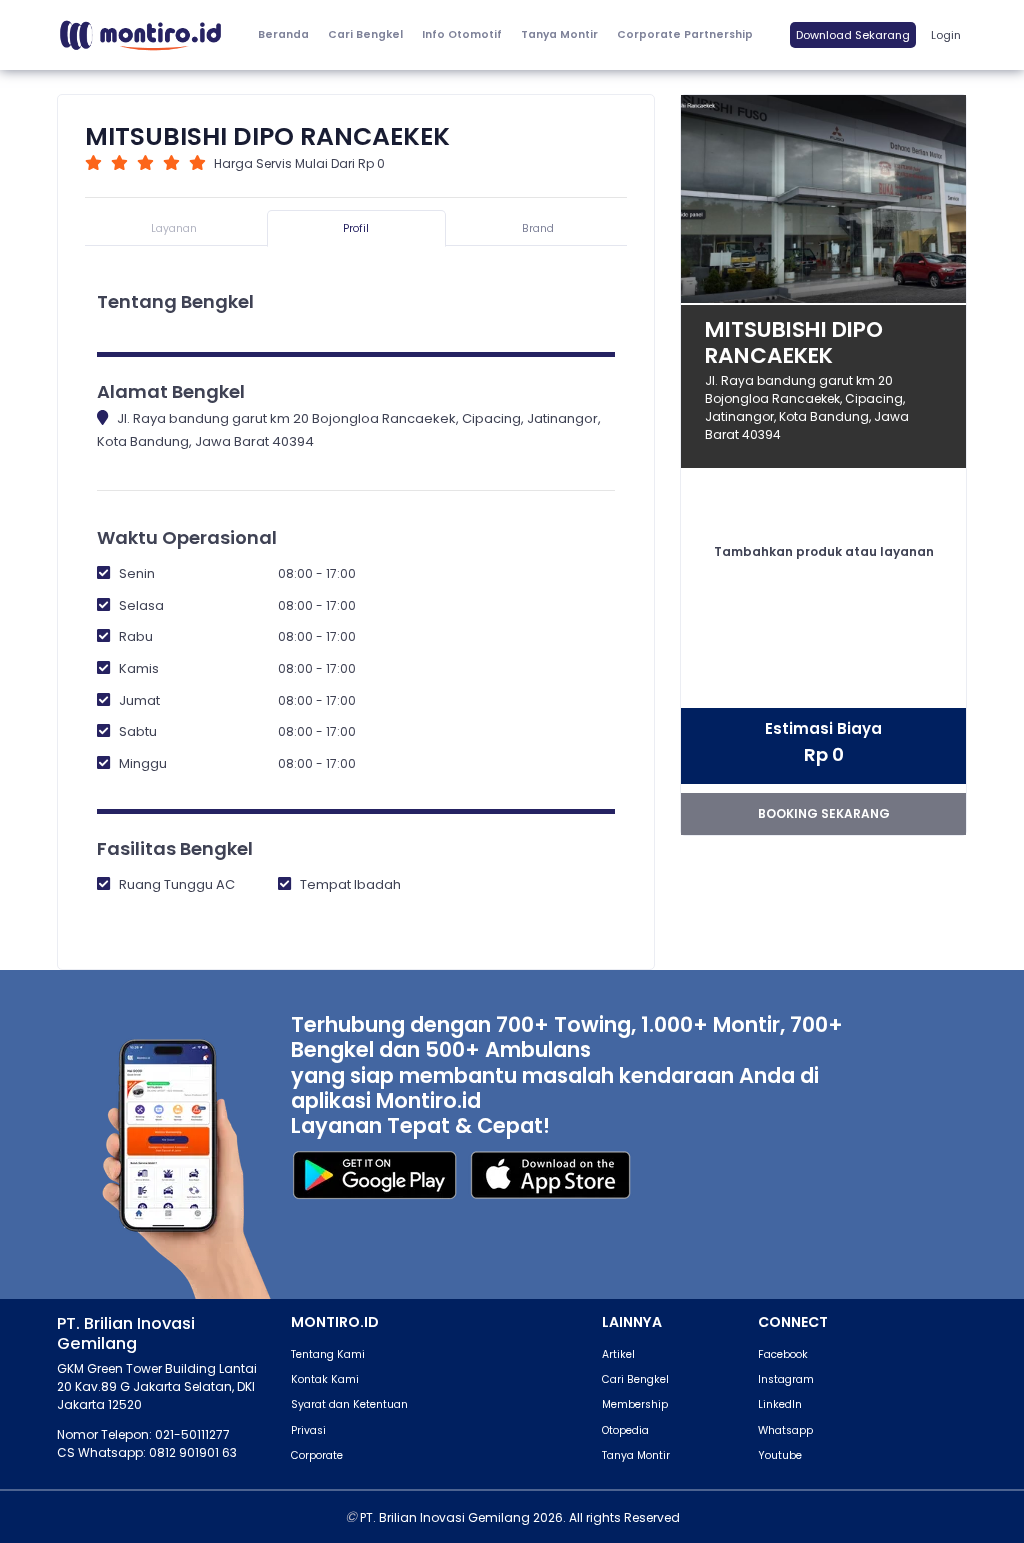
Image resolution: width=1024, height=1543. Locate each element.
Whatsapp (785, 1430)
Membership (635, 1404)
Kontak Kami (325, 1379)
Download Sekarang (853, 35)
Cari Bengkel (365, 34)
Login (946, 35)
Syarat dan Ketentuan (349, 1404)
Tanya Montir (559, 34)
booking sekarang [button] (824, 813)
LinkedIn (780, 1404)
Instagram (786, 1379)
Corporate (317, 1455)
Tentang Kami (328, 1354)
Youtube (780, 1455)
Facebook (783, 1354)
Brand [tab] (538, 228)
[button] (461, 35)
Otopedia (625, 1430)
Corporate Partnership (685, 34)
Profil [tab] (356, 228)
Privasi (308, 1430)
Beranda (283, 34)
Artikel (618, 1354)
